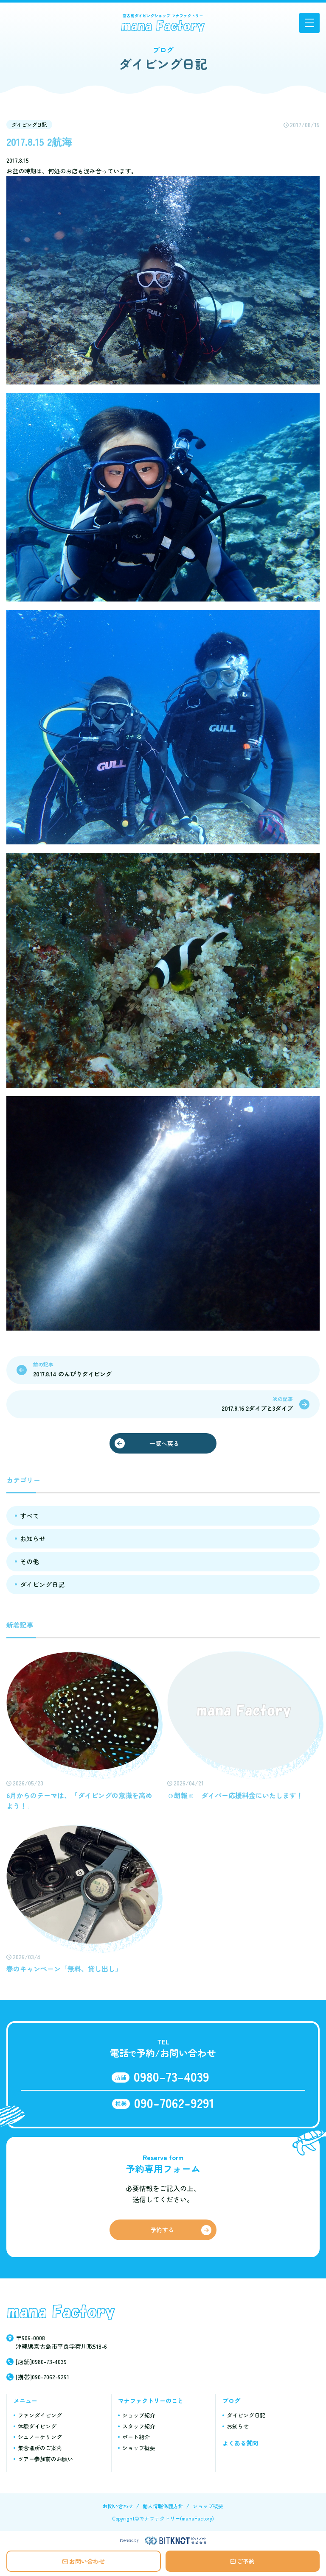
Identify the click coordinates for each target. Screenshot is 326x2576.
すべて (30, 1516)
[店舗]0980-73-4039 (41, 2362)
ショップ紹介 (139, 2415)
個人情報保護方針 (163, 2506)
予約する (162, 2230)
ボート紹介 (136, 2437)
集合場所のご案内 (40, 2448)
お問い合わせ (87, 2561)
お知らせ (33, 1539)
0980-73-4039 (171, 2076)
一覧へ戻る (164, 1443)
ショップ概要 (139, 2448)
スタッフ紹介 (139, 2426)
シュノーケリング (40, 2437)
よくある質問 (240, 2443)
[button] (309, 23)
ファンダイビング (40, 2415)
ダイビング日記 (29, 124)
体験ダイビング (37, 2426)
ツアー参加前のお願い (45, 2459)
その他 (30, 1561)
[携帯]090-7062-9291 (42, 2377)
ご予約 (246, 2561)
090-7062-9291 (174, 2103)
